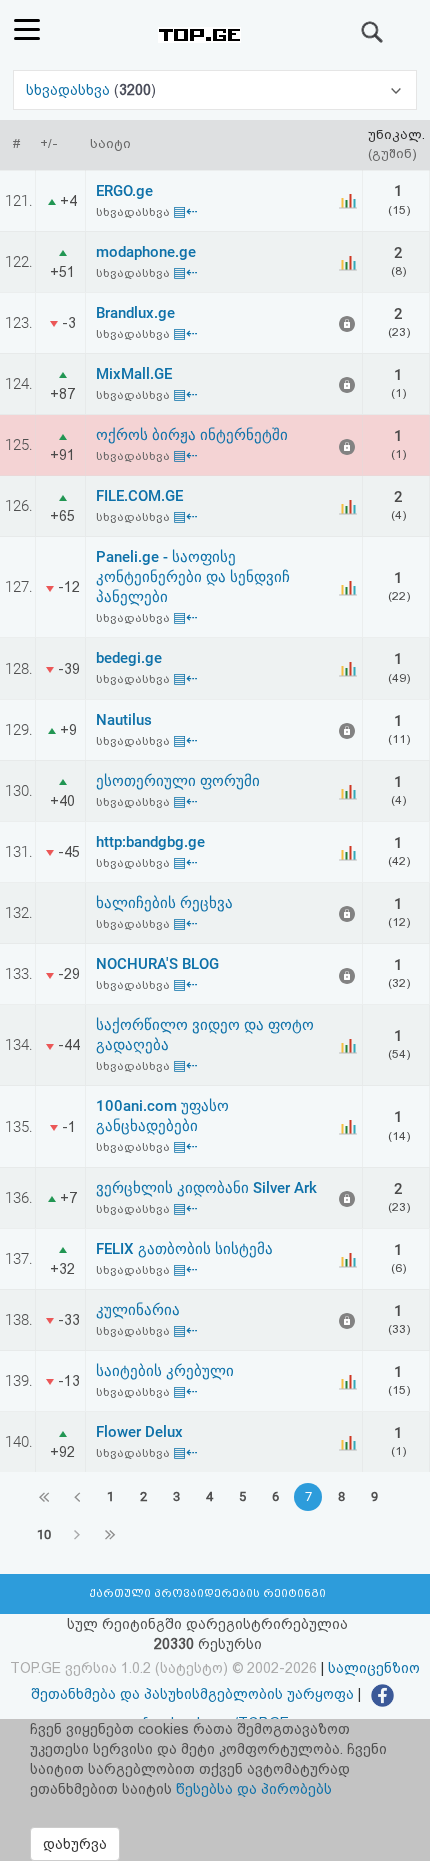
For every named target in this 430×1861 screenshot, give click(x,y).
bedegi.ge (129, 658)
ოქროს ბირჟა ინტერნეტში (192, 435)
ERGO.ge (124, 191)
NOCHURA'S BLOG (157, 964)
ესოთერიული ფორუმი (178, 781)
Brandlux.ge (135, 313)
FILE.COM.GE (139, 496)
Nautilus (124, 720)
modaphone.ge (146, 252)
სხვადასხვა (70, 90)
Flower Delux (139, 1432)
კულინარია (138, 1310)
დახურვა (75, 1844)
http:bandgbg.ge (150, 842)
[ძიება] (373, 32)
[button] (214, 90)
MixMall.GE (134, 374)
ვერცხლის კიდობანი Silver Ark (206, 1188)
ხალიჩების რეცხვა (164, 903)
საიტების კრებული (165, 1371)
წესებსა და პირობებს (254, 1789)
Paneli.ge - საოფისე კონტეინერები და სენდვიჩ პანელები (193, 577)
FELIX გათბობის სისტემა (184, 1249)
